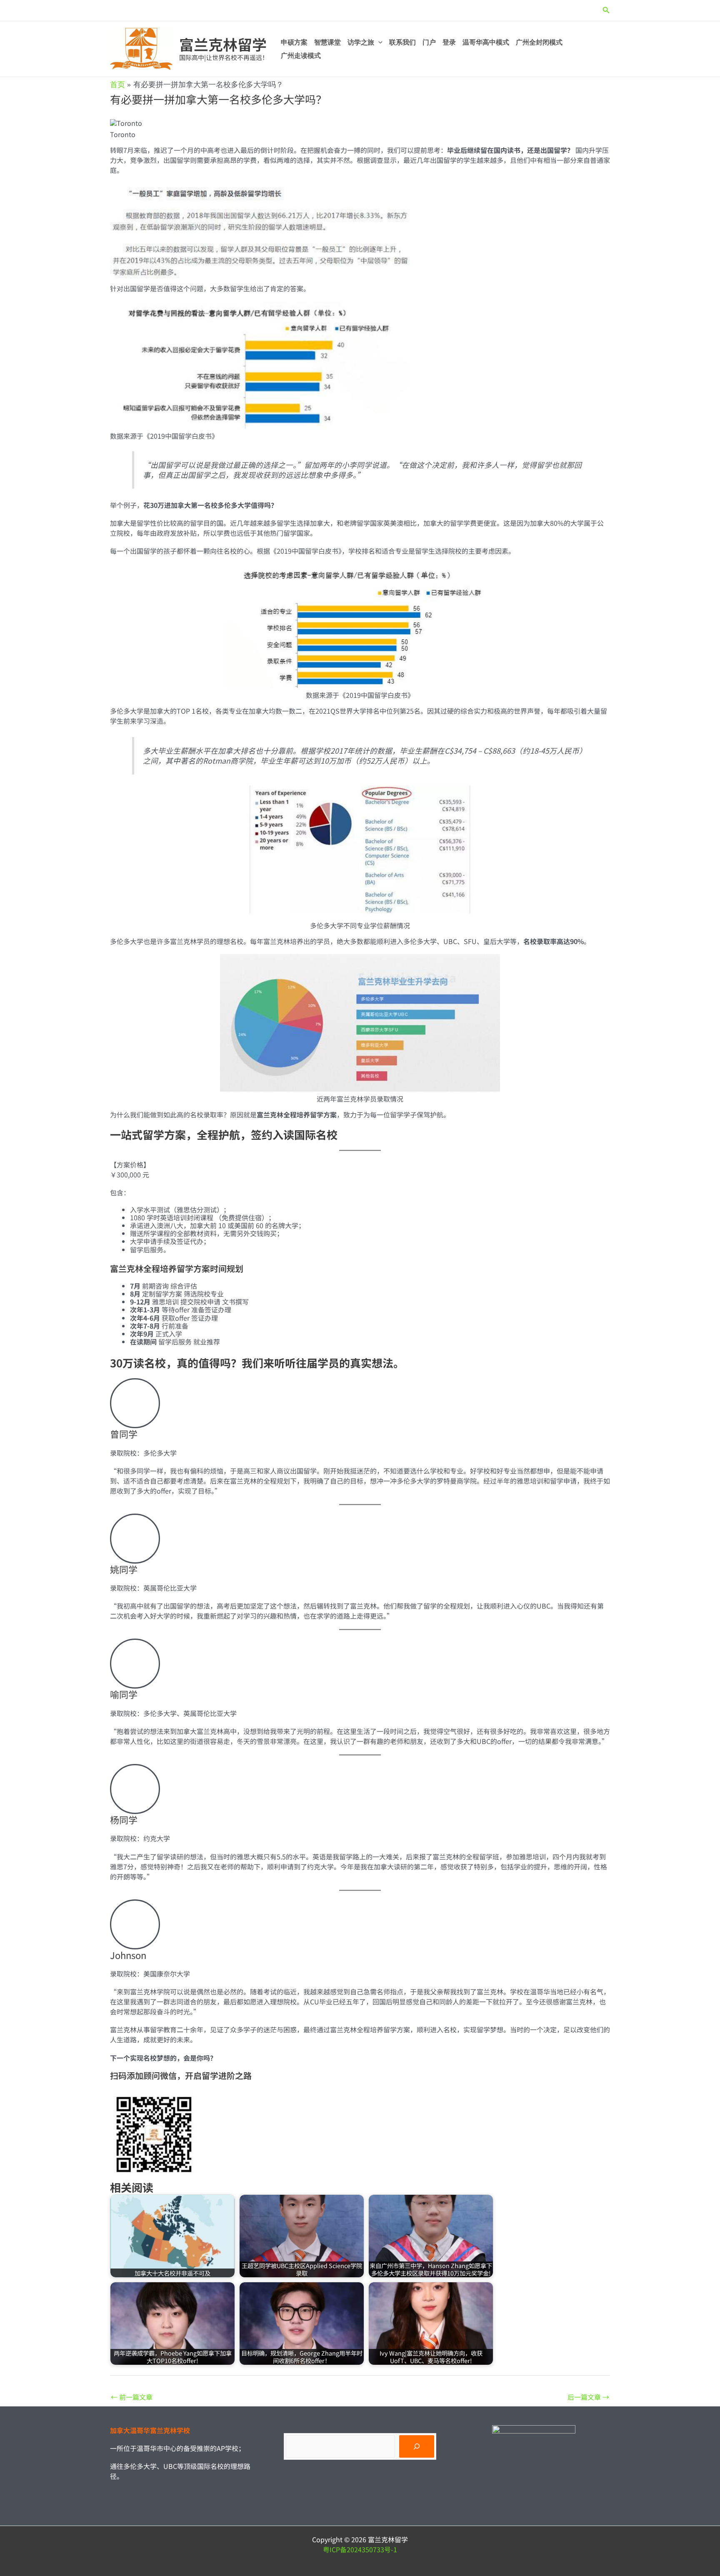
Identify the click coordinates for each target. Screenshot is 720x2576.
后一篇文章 (588, 2397)
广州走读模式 (301, 56)
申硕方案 (294, 42)
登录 (449, 42)
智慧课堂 (327, 42)
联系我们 (402, 42)
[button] (606, 10)
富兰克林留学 (223, 44)
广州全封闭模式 (539, 42)
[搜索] (417, 2446)
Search (295, 2429)
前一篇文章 (132, 2397)
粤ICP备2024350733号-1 (360, 2549)
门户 (429, 42)
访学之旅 (361, 42)
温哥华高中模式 (486, 42)
